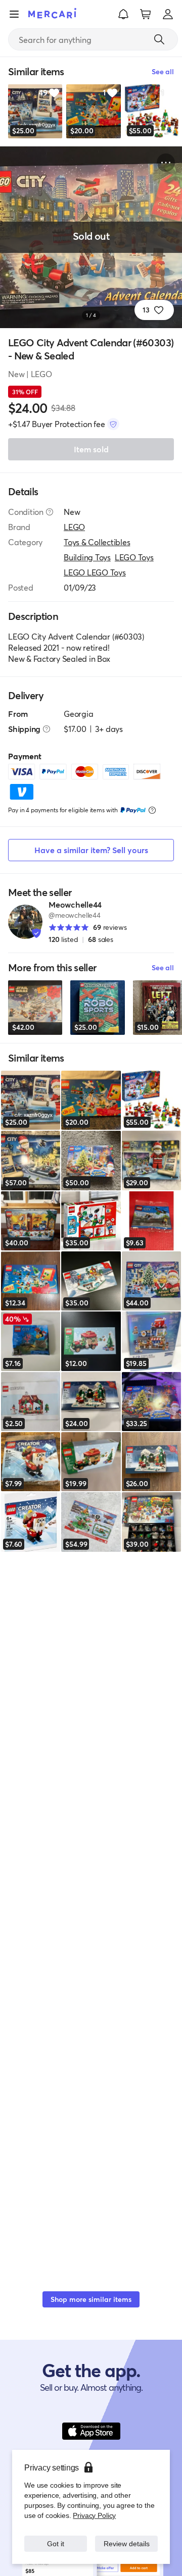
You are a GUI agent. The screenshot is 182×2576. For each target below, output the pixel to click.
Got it (56, 2538)
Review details (127, 2538)
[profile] (168, 14)
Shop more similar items (91, 2299)
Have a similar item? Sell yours (91, 850)
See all (163, 967)
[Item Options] (166, 163)
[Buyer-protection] (113, 424)
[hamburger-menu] (14, 14)
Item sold (91, 449)
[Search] (159, 39)
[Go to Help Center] (50, 512)
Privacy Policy (93, 2505)
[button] (123, 14)
